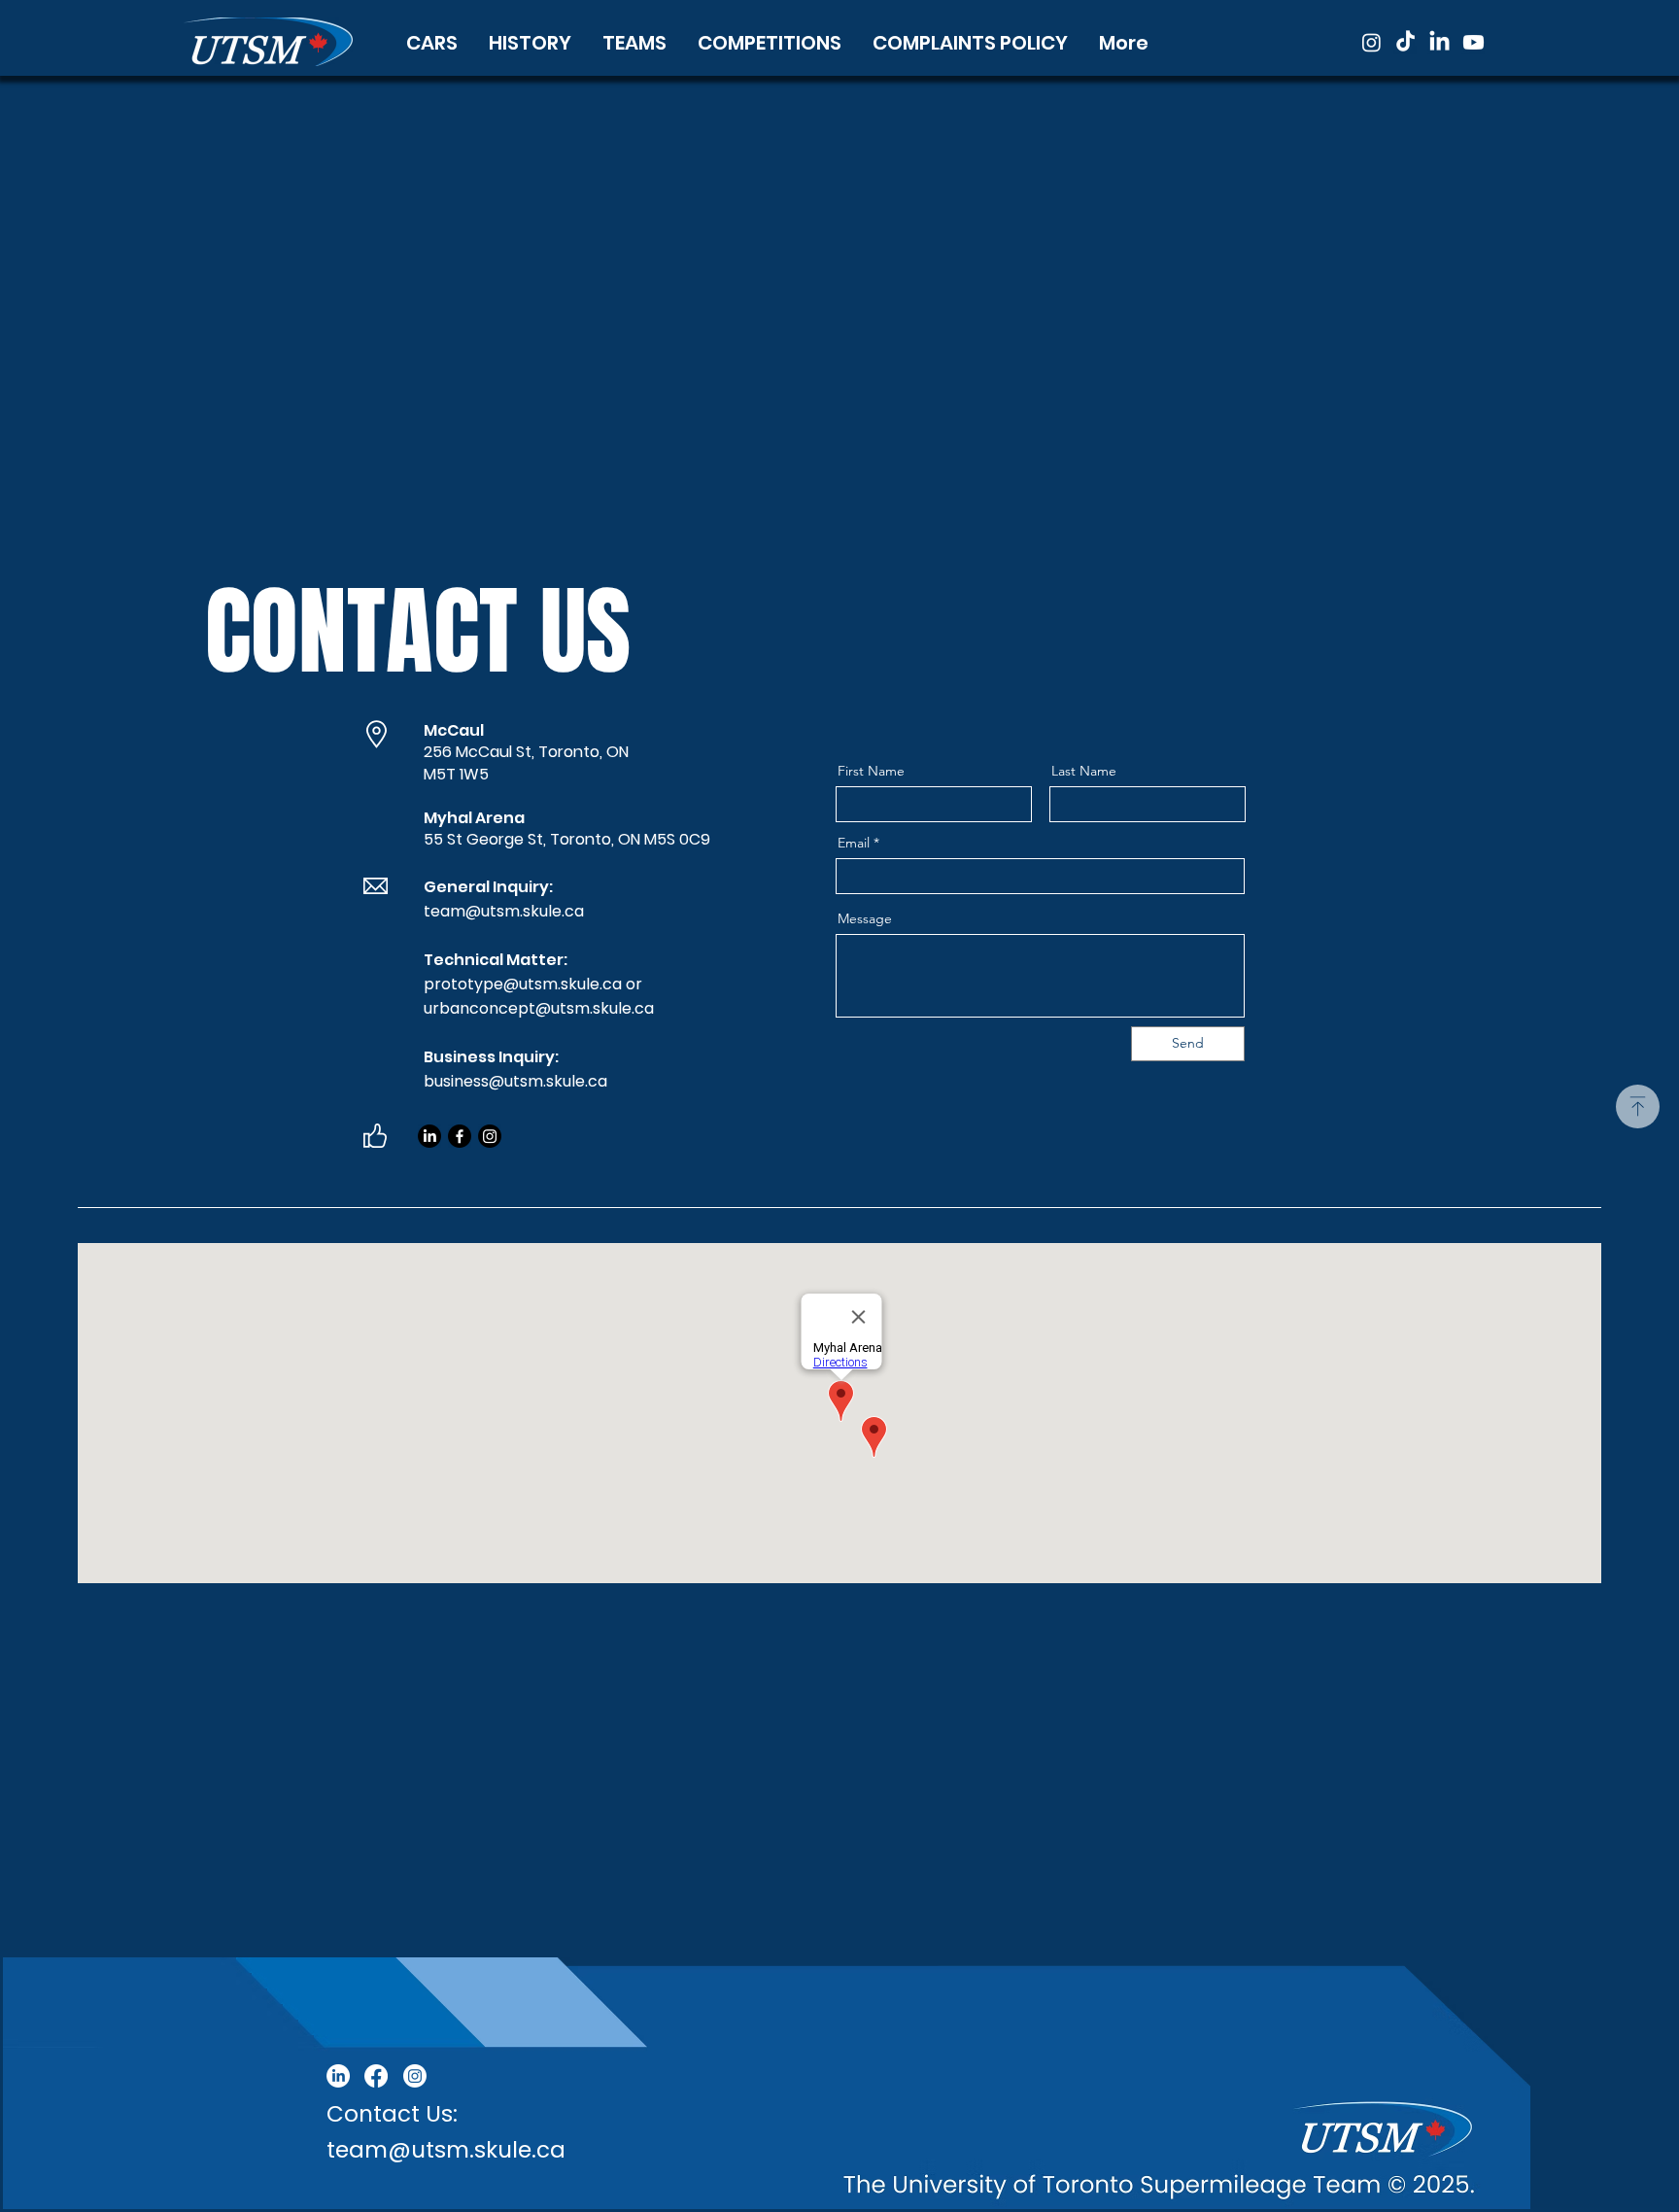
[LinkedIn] (1439, 42)
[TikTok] (1405, 42)
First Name (871, 771)
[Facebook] (460, 1136)
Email (854, 843)
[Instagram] (1371, 42)
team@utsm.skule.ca (504, 911)
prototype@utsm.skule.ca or (535, 984)
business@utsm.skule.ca (515, 1081)
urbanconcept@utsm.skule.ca (539, 1008)
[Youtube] (1473, 42)
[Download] (1638, 1106)
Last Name (1084, 771)
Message (865, 918)
